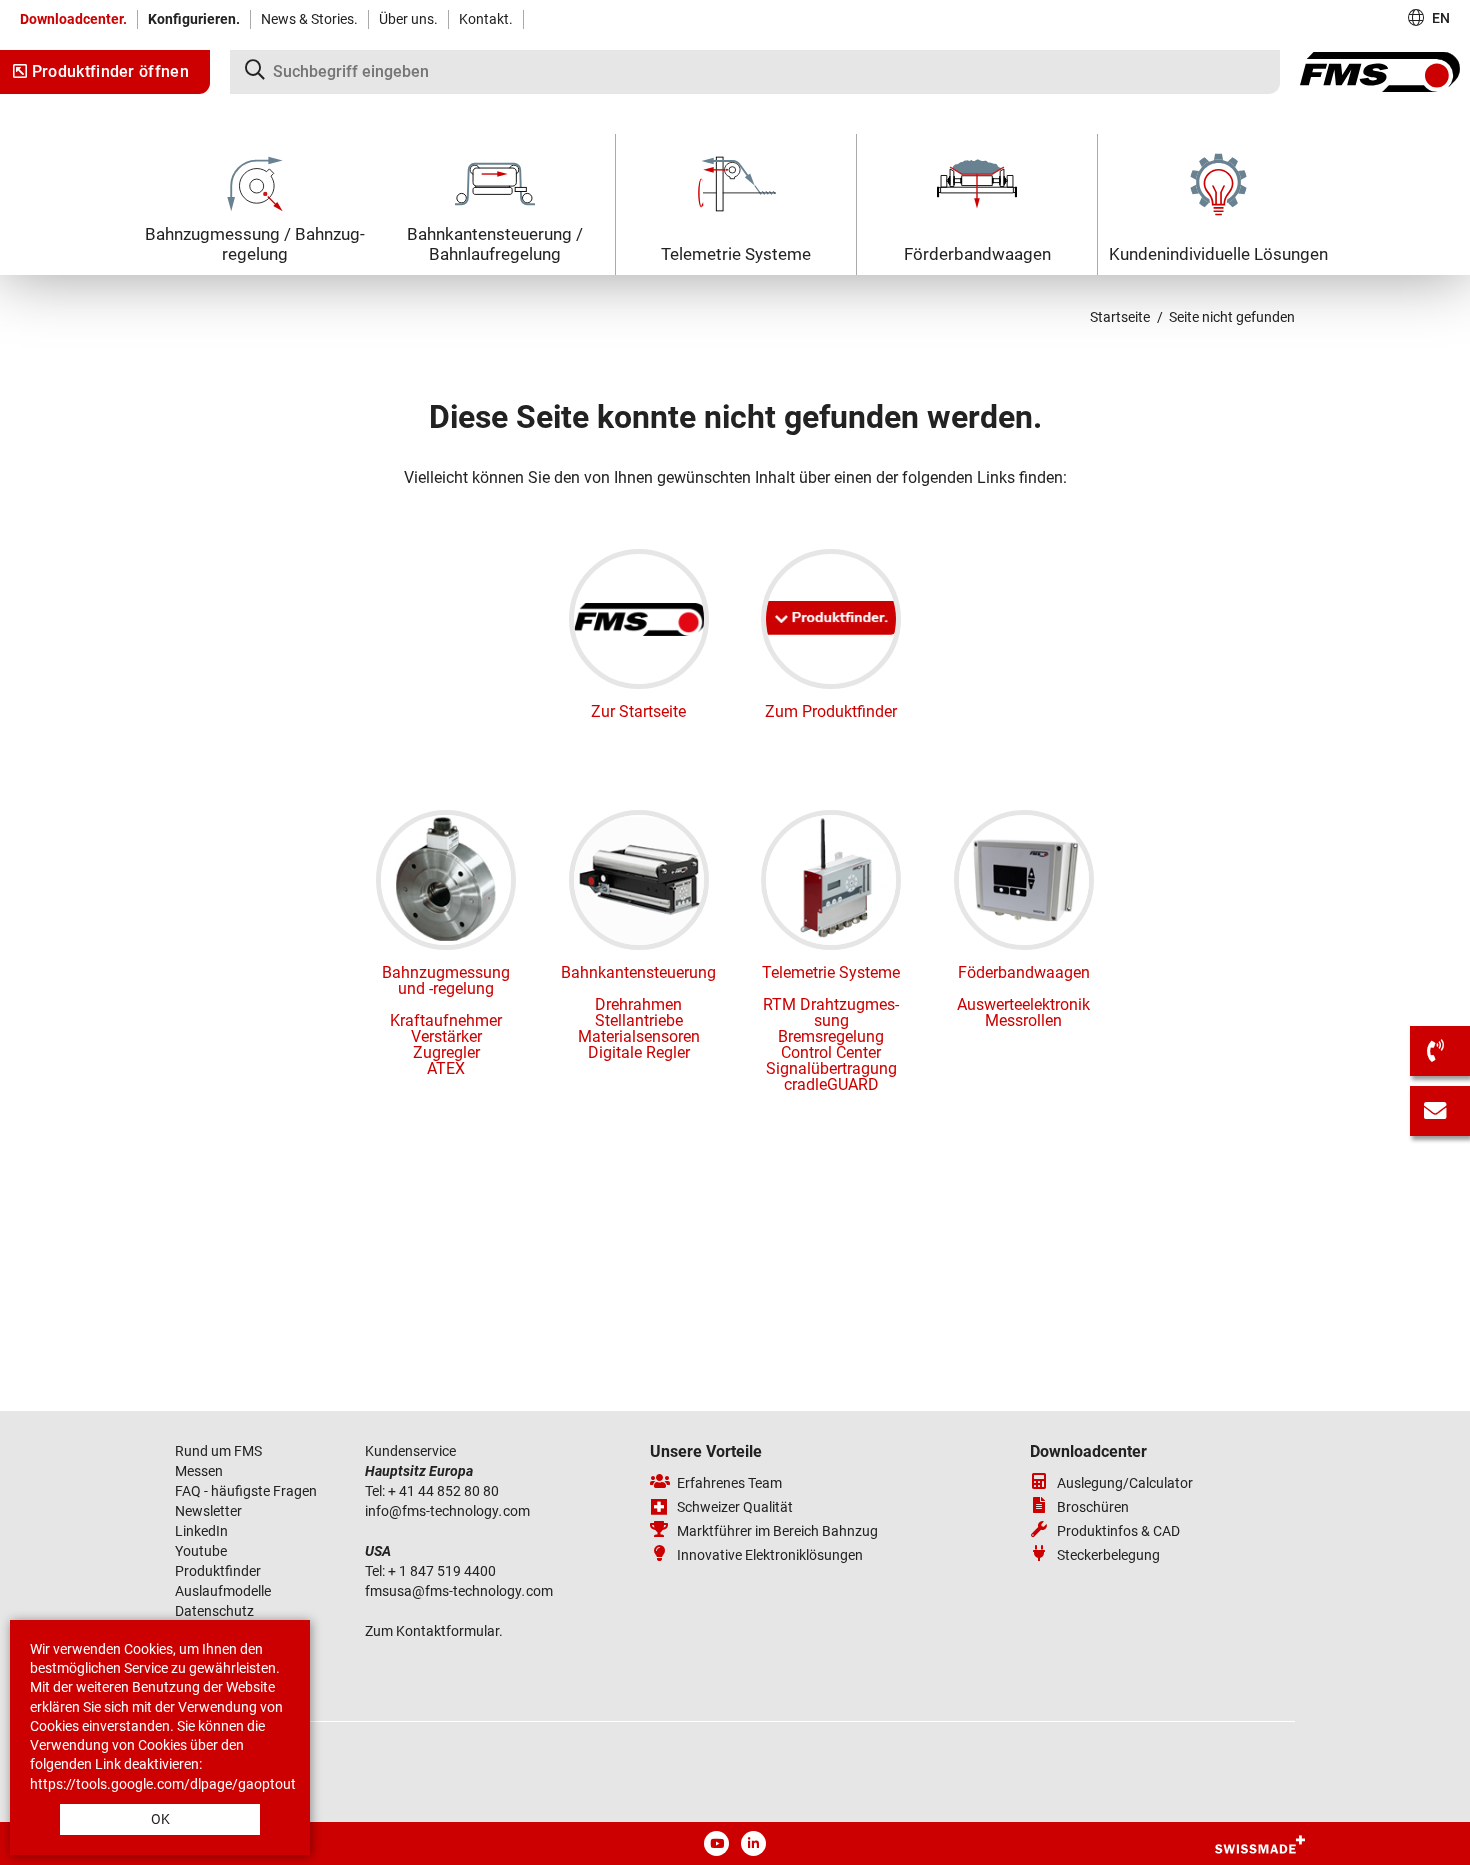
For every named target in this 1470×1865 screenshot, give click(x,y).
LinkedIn (201, 1531)
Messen (200, 1471)
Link (108, 1764)
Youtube (201, 1551)
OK (160, 1819)
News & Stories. (309, 19)
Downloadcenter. (73, 19)
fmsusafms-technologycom (459, 1591)
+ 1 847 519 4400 (443, 1571)
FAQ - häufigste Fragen (246, 1491)
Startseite (1120, 317)
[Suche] (755, 72)
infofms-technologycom (447, 1511)
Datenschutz (214, 1611)
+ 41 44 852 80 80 (443, 1491)
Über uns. (408, 19)
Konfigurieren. (194, 19)
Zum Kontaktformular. (434, 1631)
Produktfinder (218, 1571)
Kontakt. (486, 19)
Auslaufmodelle (223, 1591)
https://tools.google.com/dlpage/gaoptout (163, 1784)
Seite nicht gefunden (1232, 317)
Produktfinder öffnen (108, 71)
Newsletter (208, 1511)
